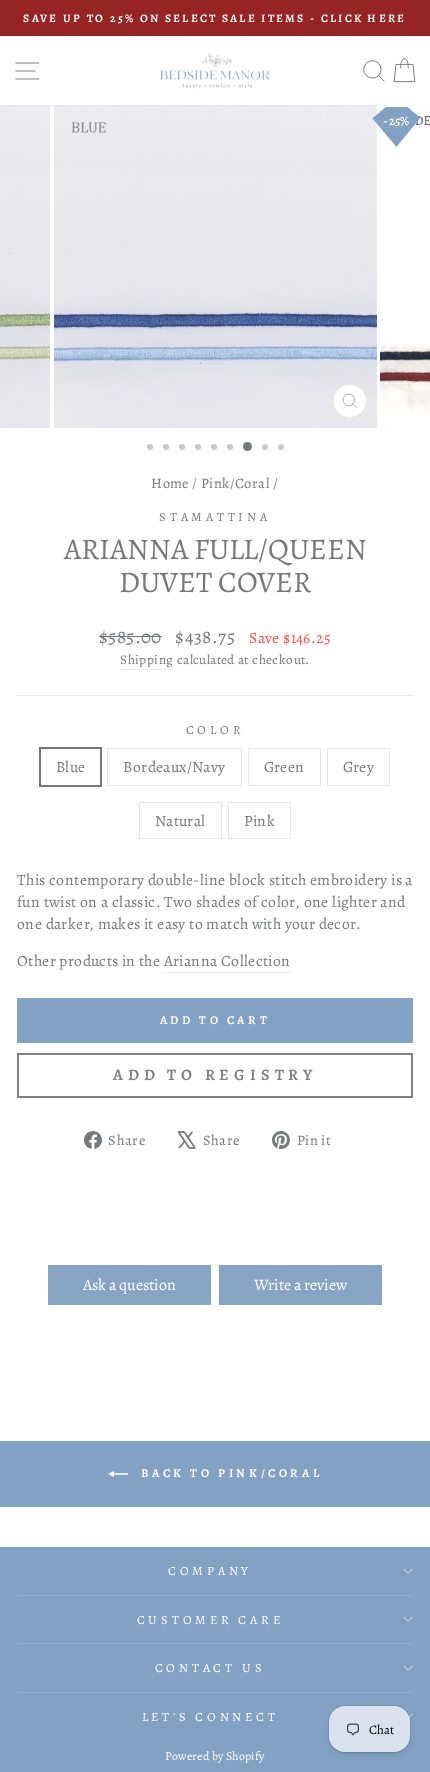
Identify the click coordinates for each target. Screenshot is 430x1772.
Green (284, 766)
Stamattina (215, 516)
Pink (260, 820)
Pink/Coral (235, 483)
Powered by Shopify (214, 1756)
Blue (71, 766)
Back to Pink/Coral (229, 1473)
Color (215, 729)
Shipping (146, 660)
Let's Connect (210, 1716)
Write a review (300, 1285)
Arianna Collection (227, 960)
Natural (180, 820)
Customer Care (210, 1619)
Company (210, 1570)
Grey (359, 766)
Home (170, 483)
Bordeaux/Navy (174, 766)
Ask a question (129, 1285)
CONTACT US (210, 1667)
